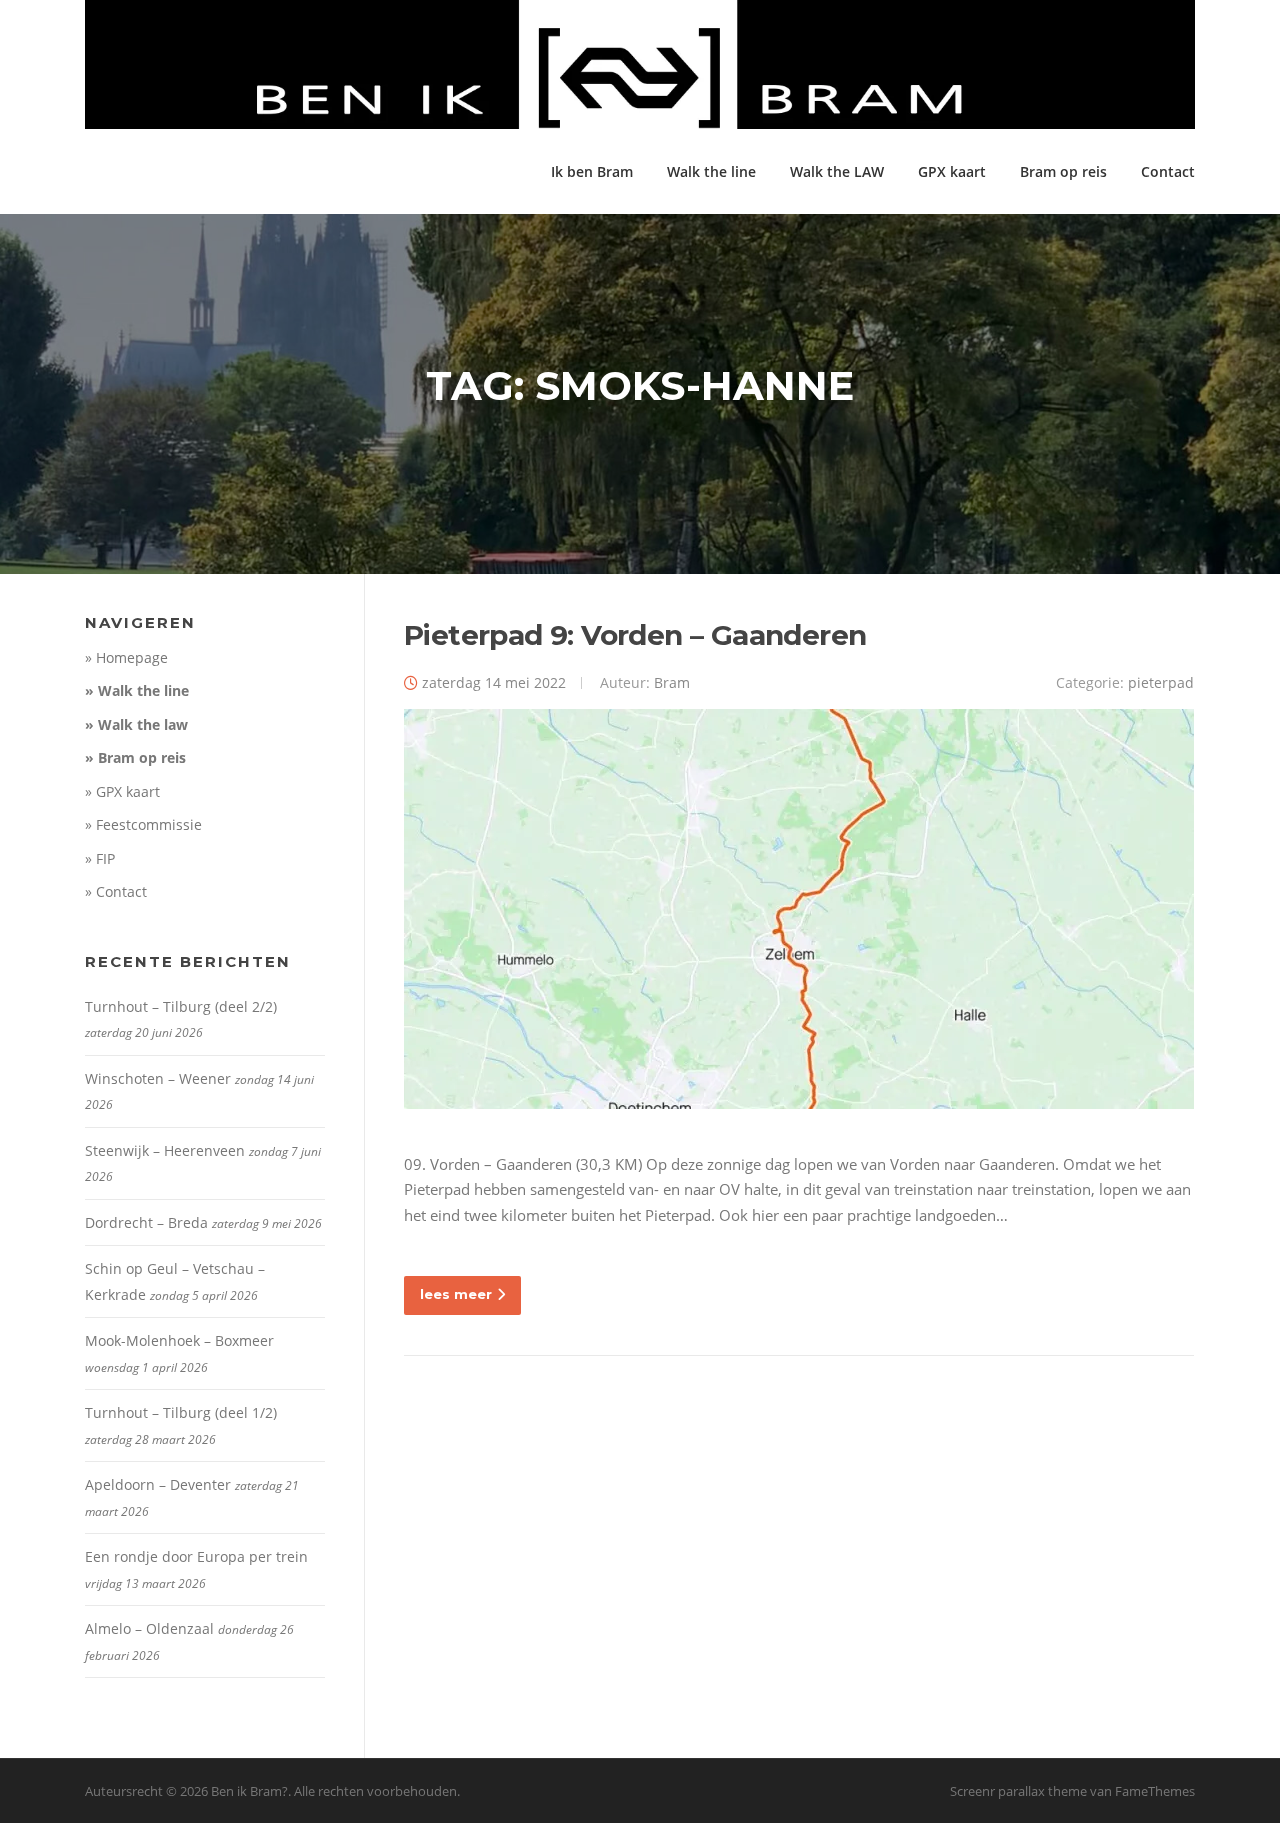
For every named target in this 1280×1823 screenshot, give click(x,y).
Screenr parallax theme (1018, 1791)
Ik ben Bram (592, 171)
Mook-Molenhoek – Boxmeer (179, 1340)
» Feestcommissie (143, 824)
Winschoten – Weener (158, 1078)
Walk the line (711, 171)
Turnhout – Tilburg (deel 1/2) (181, 1412)
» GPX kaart (122, 791)
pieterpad (1161, 682)
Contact (1168, 171)
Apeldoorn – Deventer (158, 1484)
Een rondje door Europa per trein (196, 1556)
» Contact (116, 891)
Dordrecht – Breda (146, 1222)
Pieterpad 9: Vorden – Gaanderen (635, 635)
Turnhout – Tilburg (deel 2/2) (181, 1006)
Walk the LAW (837, 171)
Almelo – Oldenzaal (149, 1628)
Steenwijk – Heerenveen (165, 1150)
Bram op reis (1063, 171)
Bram (672, 682)
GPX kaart (952, 171)
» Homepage (126, 657)
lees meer (456, 1294)
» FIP (100, 858)
